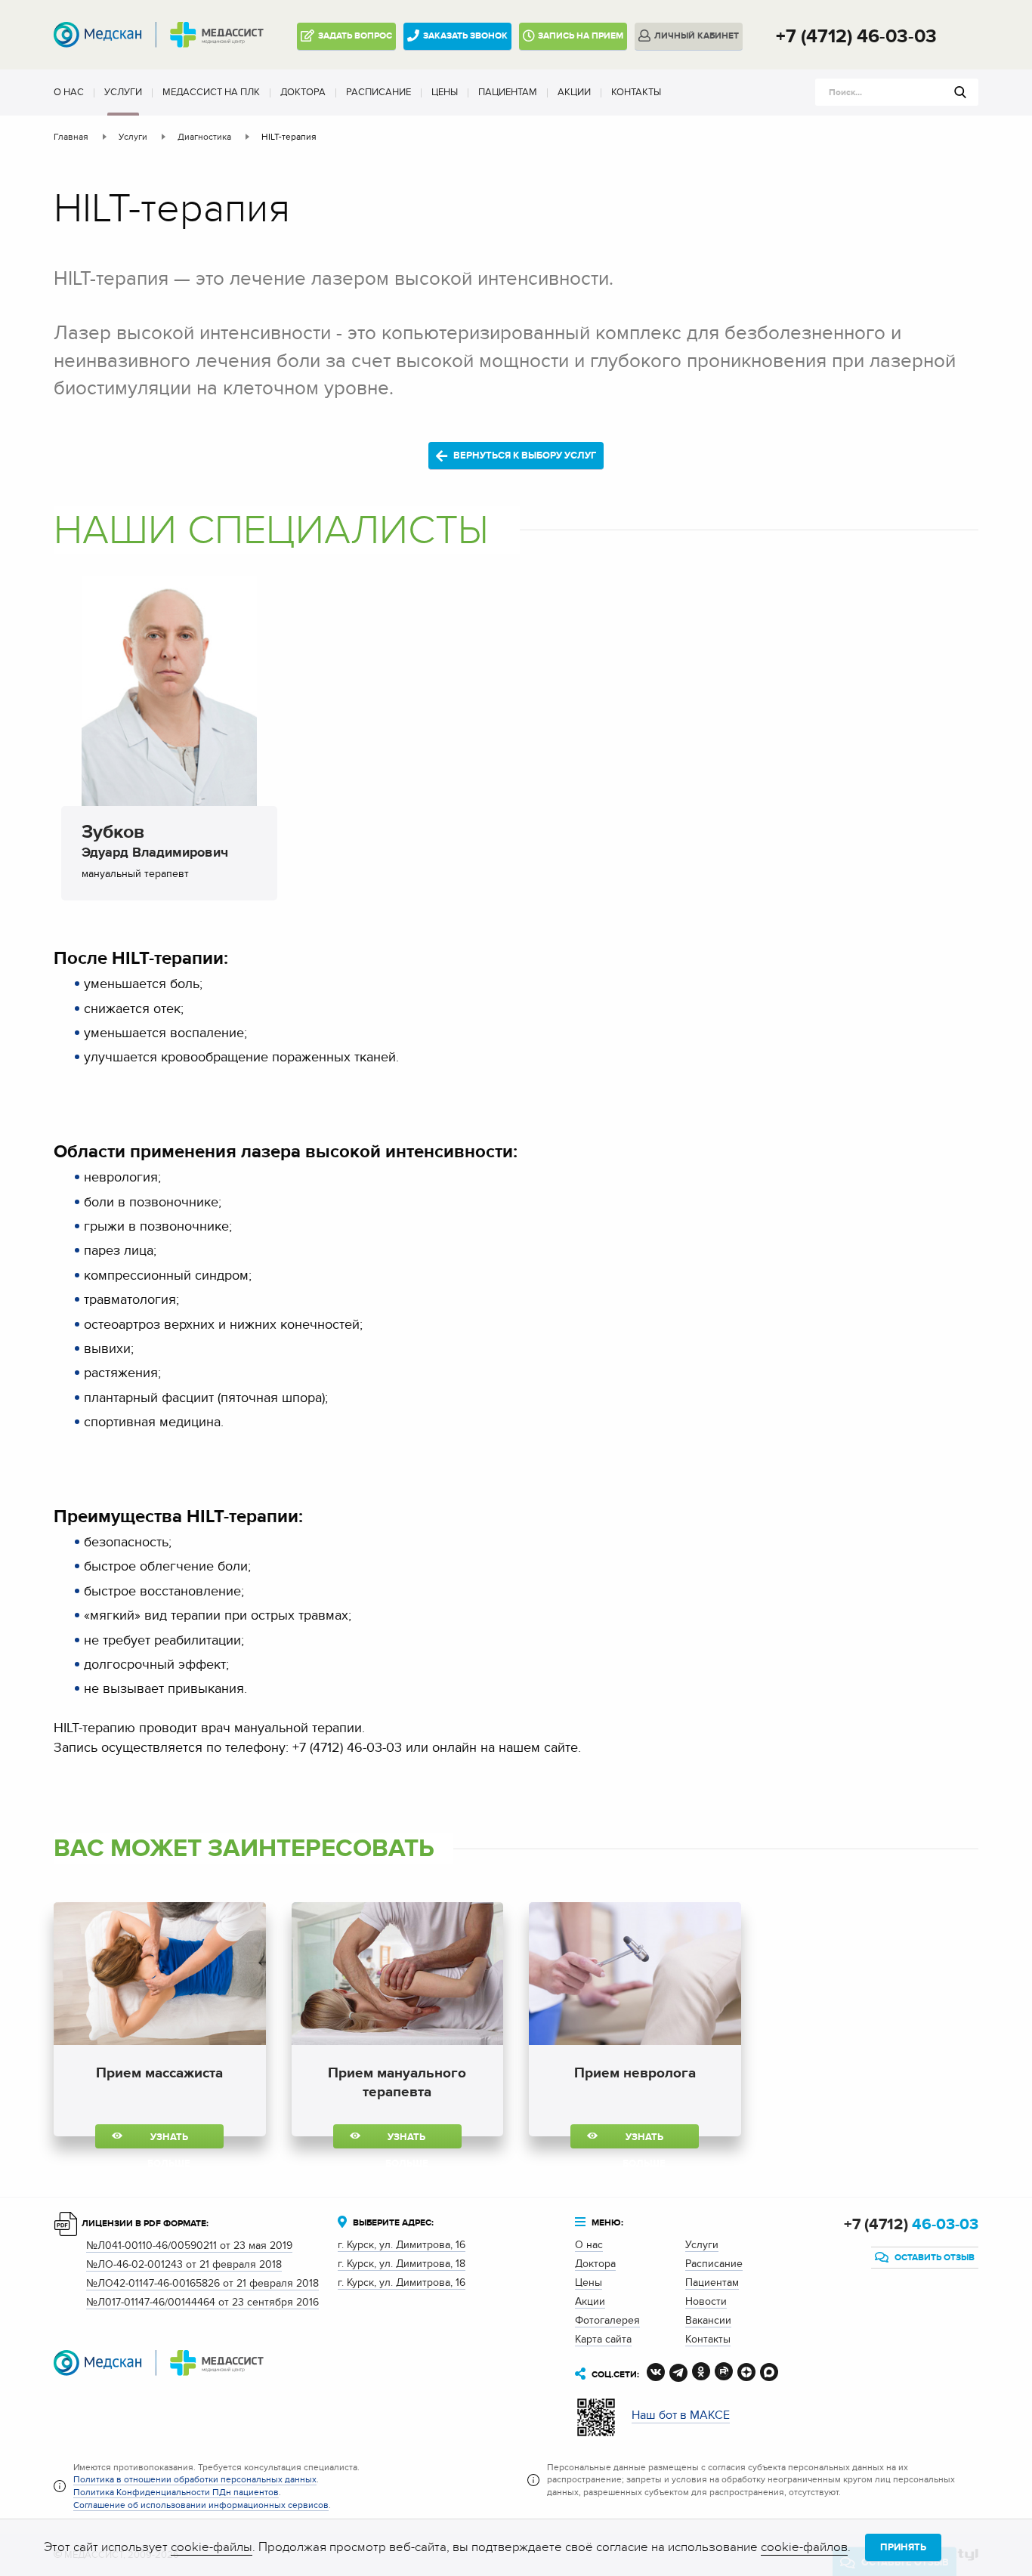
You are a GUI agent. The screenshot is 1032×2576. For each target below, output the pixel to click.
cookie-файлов (804, 2547)
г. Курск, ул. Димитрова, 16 (402, 2245)
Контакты (636, 92)
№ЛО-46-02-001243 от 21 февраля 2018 (184, 2264)
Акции (574, 92)
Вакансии (708, 2320)
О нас (69, 92)
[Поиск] (960, 92)
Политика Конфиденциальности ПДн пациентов (176, 2492)
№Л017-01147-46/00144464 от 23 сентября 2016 (202, 2302)
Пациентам (508, 92)
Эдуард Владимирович (155, 844)
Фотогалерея (607, 2320)
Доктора (303, 92)
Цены (445, 92)
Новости (706, 2301)
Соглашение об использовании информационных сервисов (201, 2505)
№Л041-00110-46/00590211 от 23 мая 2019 (189, 2246)
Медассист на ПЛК (211, 92)
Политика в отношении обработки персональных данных (195, 2479)
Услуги (123, 92)
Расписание (379, 92)
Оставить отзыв (933, 2258)
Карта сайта (603, 2339)
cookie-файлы (212, 2547)
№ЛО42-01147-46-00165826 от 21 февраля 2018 (202, 2283)
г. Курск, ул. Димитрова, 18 (402, 2264)
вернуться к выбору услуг (524, 456)
